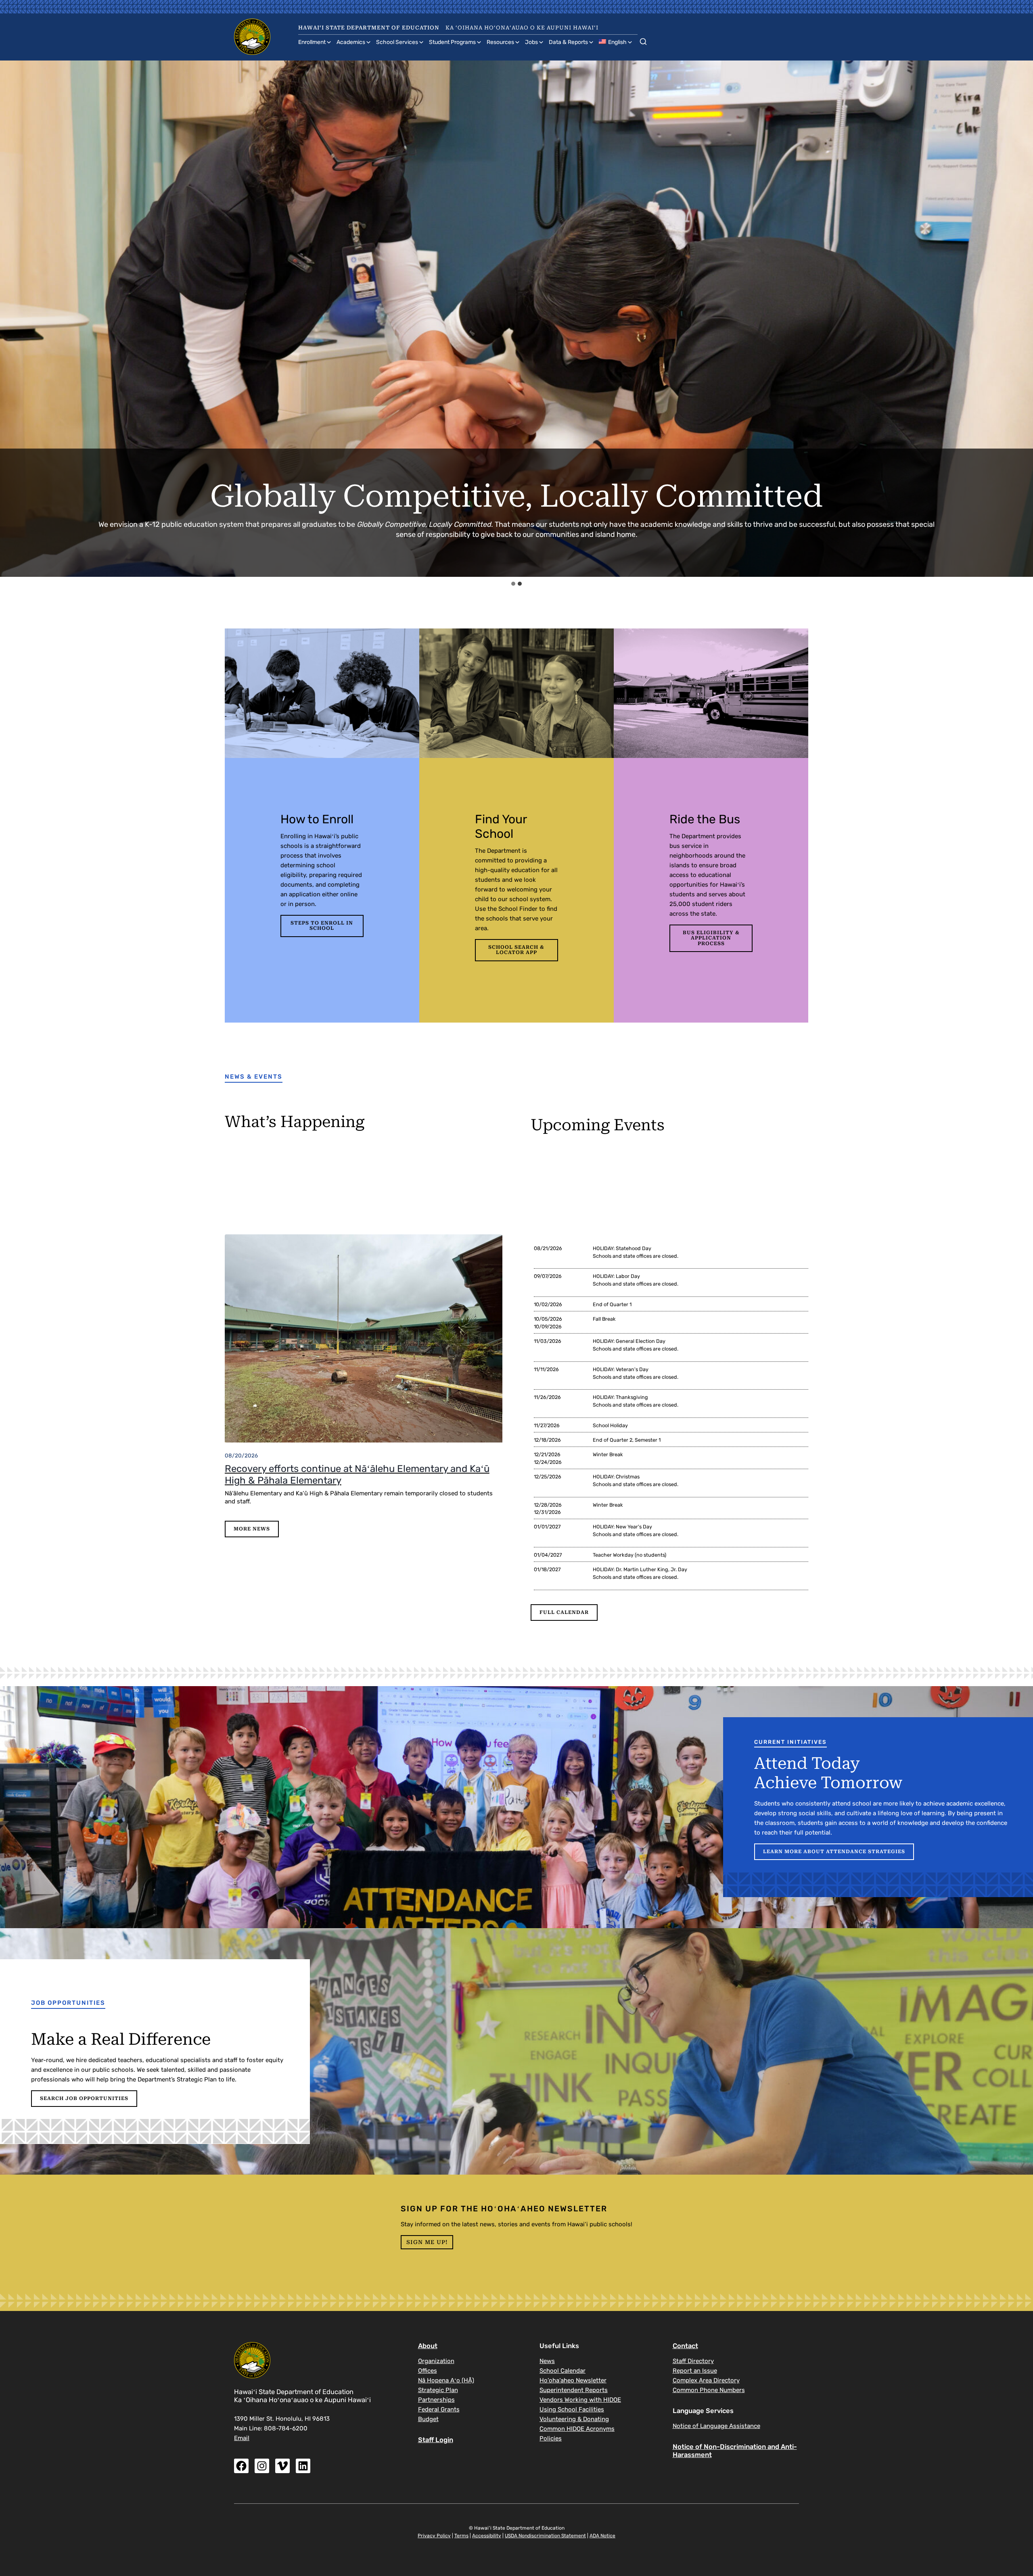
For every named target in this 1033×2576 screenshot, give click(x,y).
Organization (436, 2361)
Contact (685, 2346)
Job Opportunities (68, 2003)
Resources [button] (500, 42)
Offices (428, 2371)
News (547, 2361)
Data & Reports (568, 42)
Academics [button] (351, 42)
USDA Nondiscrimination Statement (545, 2536)
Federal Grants (439, 2409)
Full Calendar (564, 1612)
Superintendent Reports (574, 2390)
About (428, 2346)
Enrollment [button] (312, 42)
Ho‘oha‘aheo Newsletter (573, 2380)
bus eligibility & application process (711, 938)
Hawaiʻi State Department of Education (369, 28)
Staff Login (436, 2440)
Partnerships (436, 2400)
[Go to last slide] (14, 319)
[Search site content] (643, 40)
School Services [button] (397, 42)
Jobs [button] (531, 42)
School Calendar (563, 2371)
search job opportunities (84, 2098)
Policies (551, 2438)
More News (252, 1529)
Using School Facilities (572, 2409)
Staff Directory (693, 2361)
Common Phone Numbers (709, 2390)
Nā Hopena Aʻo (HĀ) (446, 2380)
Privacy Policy (434, 2536)
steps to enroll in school (322, 926)
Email (242, 2438)
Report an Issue (695, 2371)
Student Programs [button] (452, 42)
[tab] (513, 584)
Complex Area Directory (706, 2380)
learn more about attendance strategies (834, 1852)
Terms (461, 2536)
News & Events (254, 1077)
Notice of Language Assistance (716, 2426)
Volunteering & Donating (574, 2419)
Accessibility (487, 2536)
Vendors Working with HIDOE (580, 2400)
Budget (428, 2419)
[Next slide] (1020, 319)
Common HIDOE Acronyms (577, 2429)
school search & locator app (516, 950)
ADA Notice (602, 2536)
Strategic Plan (438, 2390)
